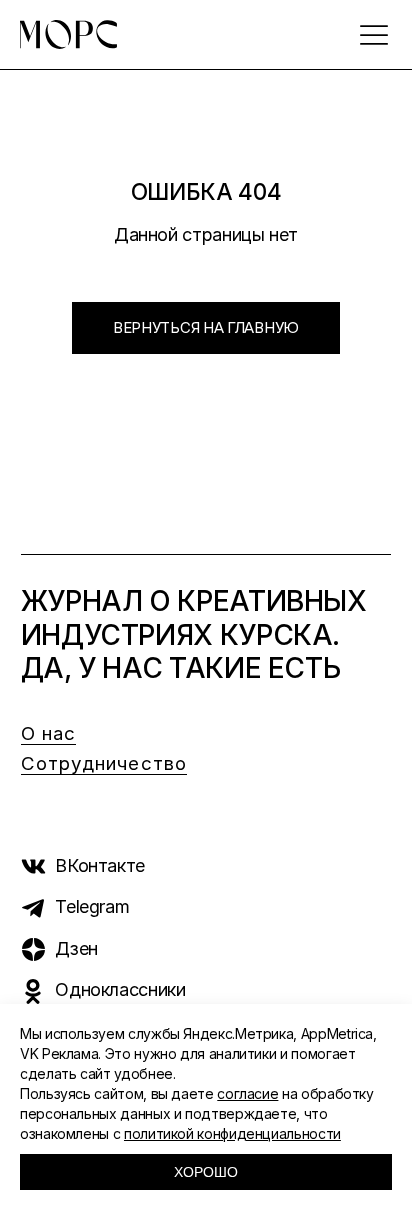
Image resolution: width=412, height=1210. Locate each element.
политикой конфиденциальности (232, 1133)
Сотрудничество (104, 763)
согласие (247, 1093)
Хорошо (206, 1172)
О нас (49, 733)
